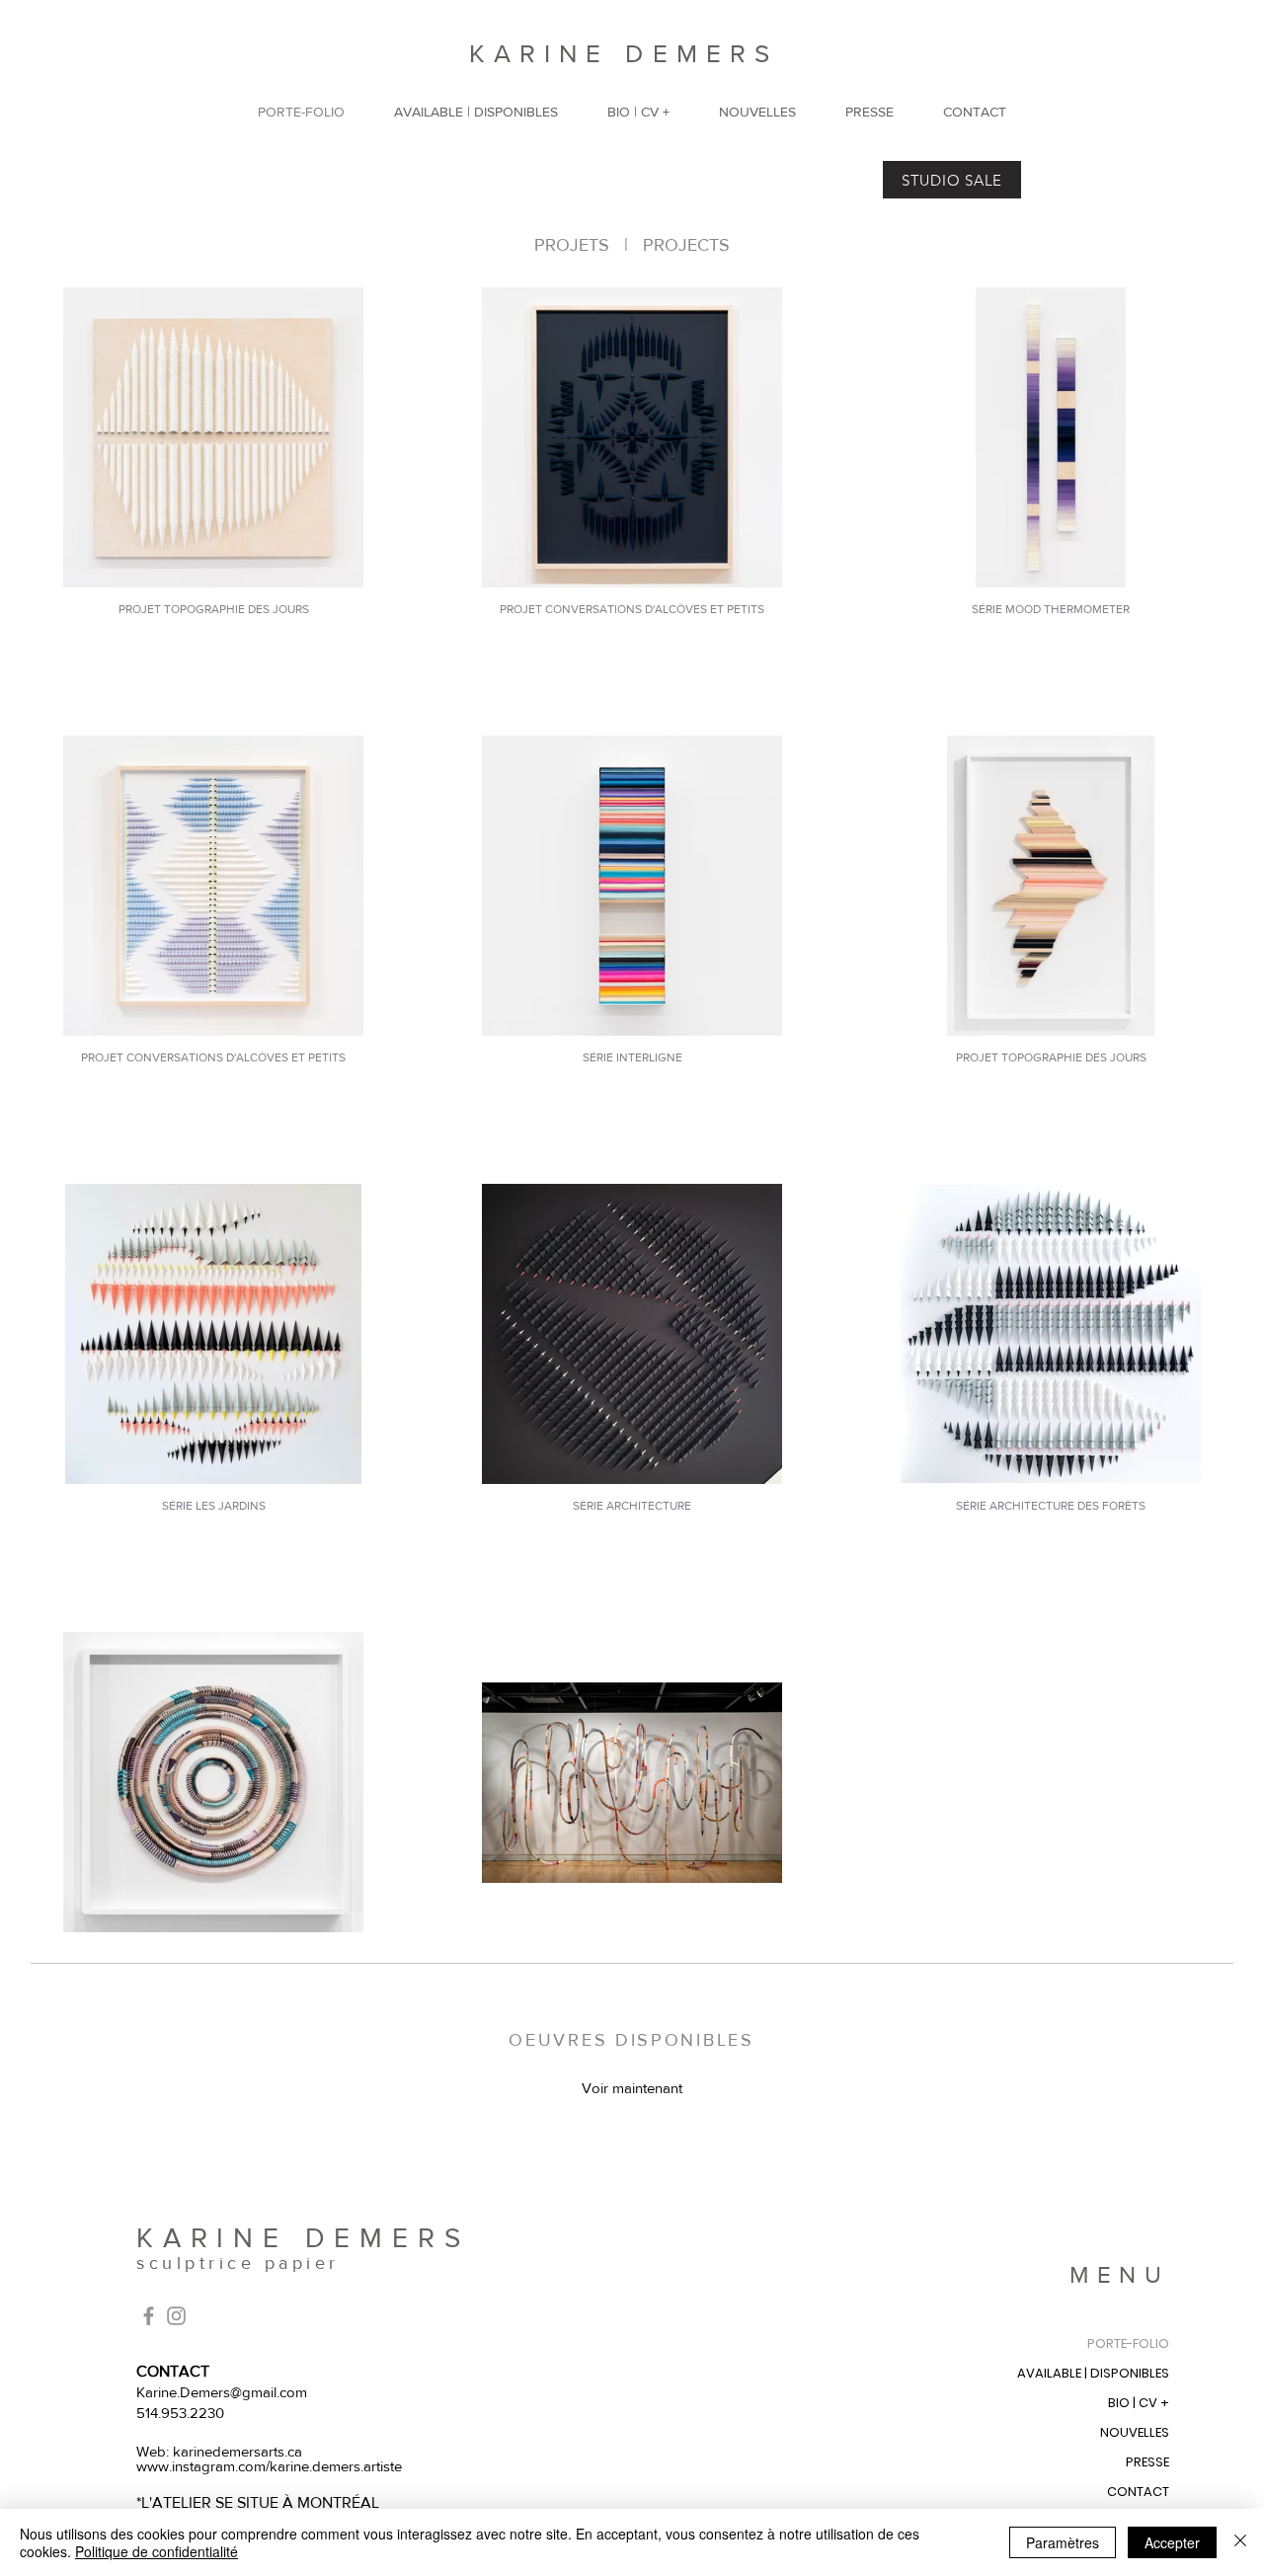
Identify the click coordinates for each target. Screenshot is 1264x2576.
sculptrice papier (238, 2263)
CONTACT (1138, 2492)
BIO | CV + (1139, 2403)
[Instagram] (176, 2316)
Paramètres (1063, 2542)
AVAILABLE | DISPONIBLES (1093, 2373)
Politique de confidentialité (157, 2551)
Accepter (1172, 2542)
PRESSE (1147, 2462)
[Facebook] (149, 2316)
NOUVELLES (1135, 2432)
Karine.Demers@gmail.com (222, 2392)
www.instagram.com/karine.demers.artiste (269, 2466)
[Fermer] (1240, 2542)
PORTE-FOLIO (1128, 2343)
